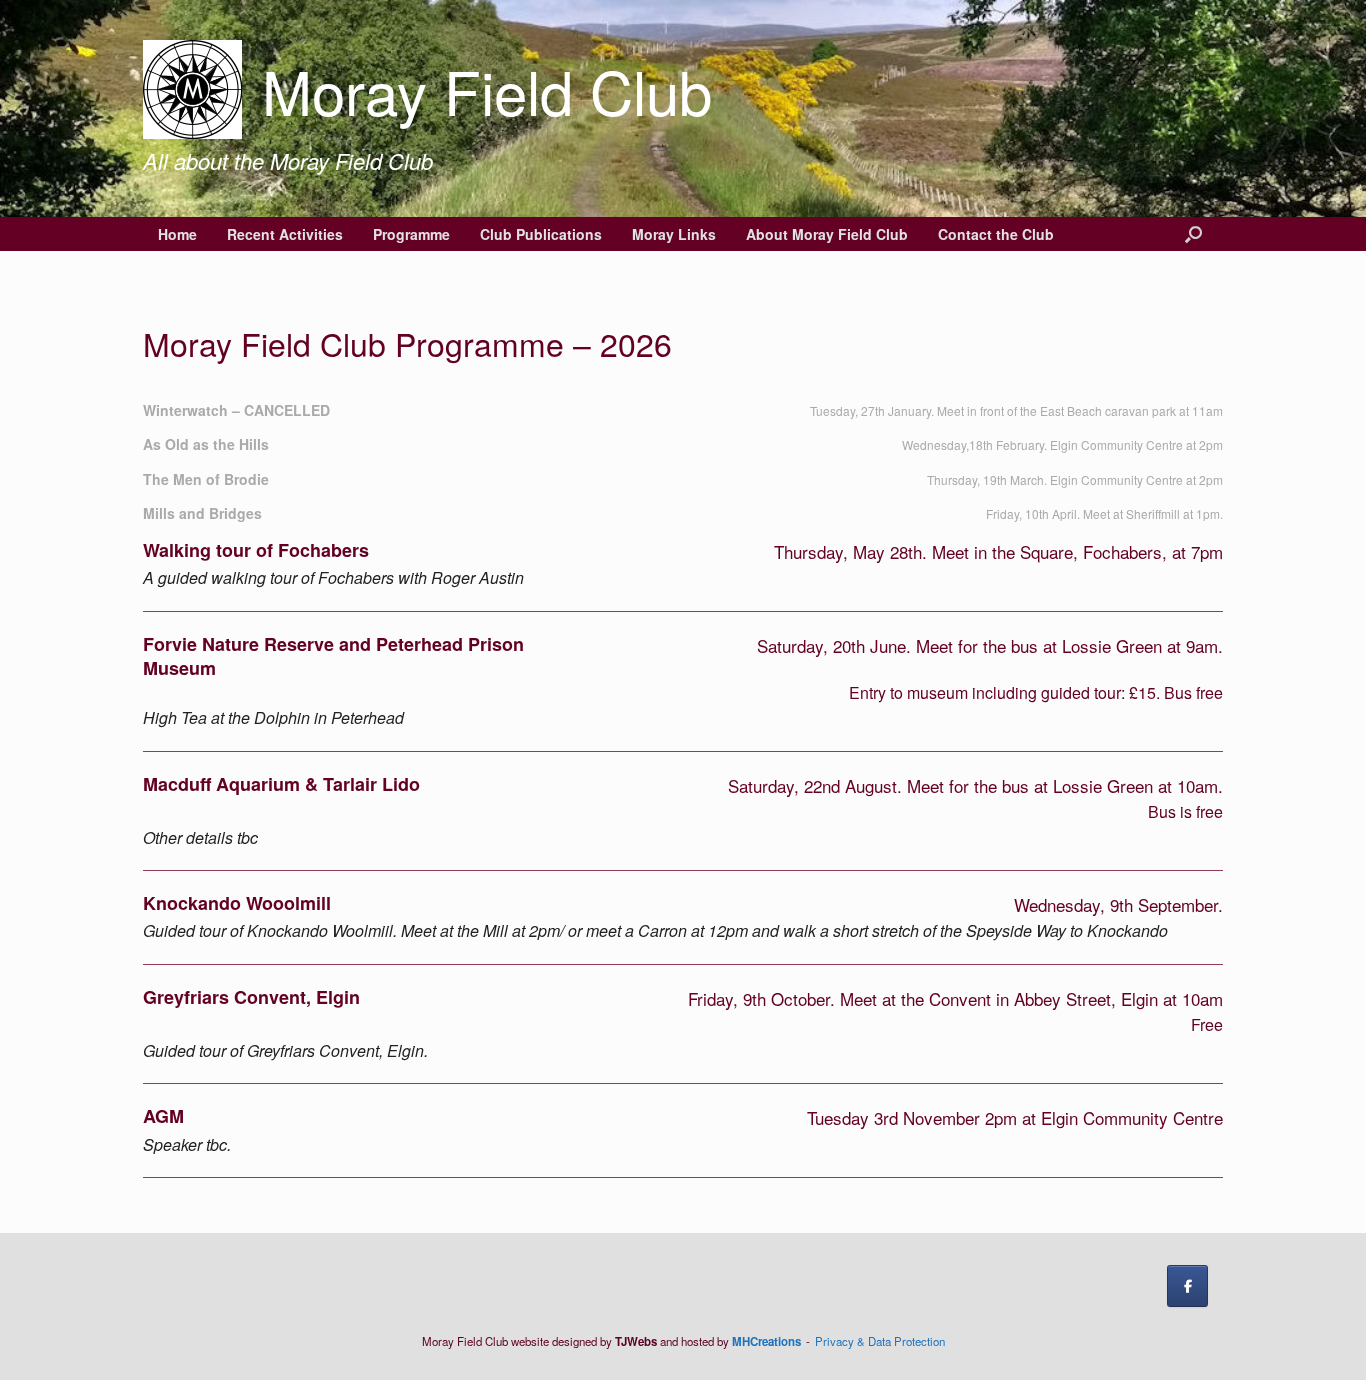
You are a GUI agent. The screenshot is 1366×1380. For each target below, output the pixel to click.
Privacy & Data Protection (880, 1341)
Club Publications (541, 234)
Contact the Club (996, 234)
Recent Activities (285, 234)
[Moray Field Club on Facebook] (1187, 1286)
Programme (411, 234)
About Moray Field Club (827, 234)
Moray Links (674, 234)
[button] (1193, 234)
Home (177, 234)
